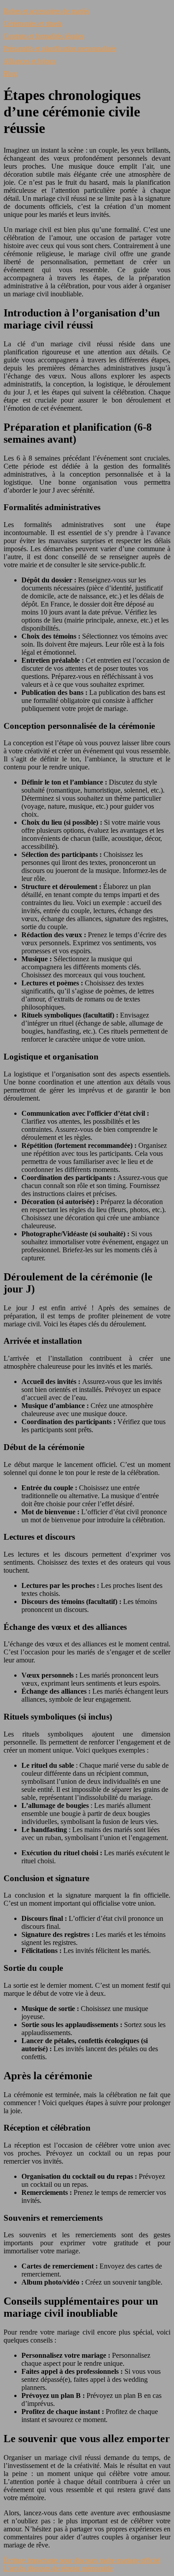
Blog (10, 73)
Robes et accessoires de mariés (47, 11)
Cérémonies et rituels (33, 23)
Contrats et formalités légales (44, 36)
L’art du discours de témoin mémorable (58, 2568)
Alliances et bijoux (30, 61)
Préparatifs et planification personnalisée (60, 48)
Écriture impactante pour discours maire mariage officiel (82, 2560)
